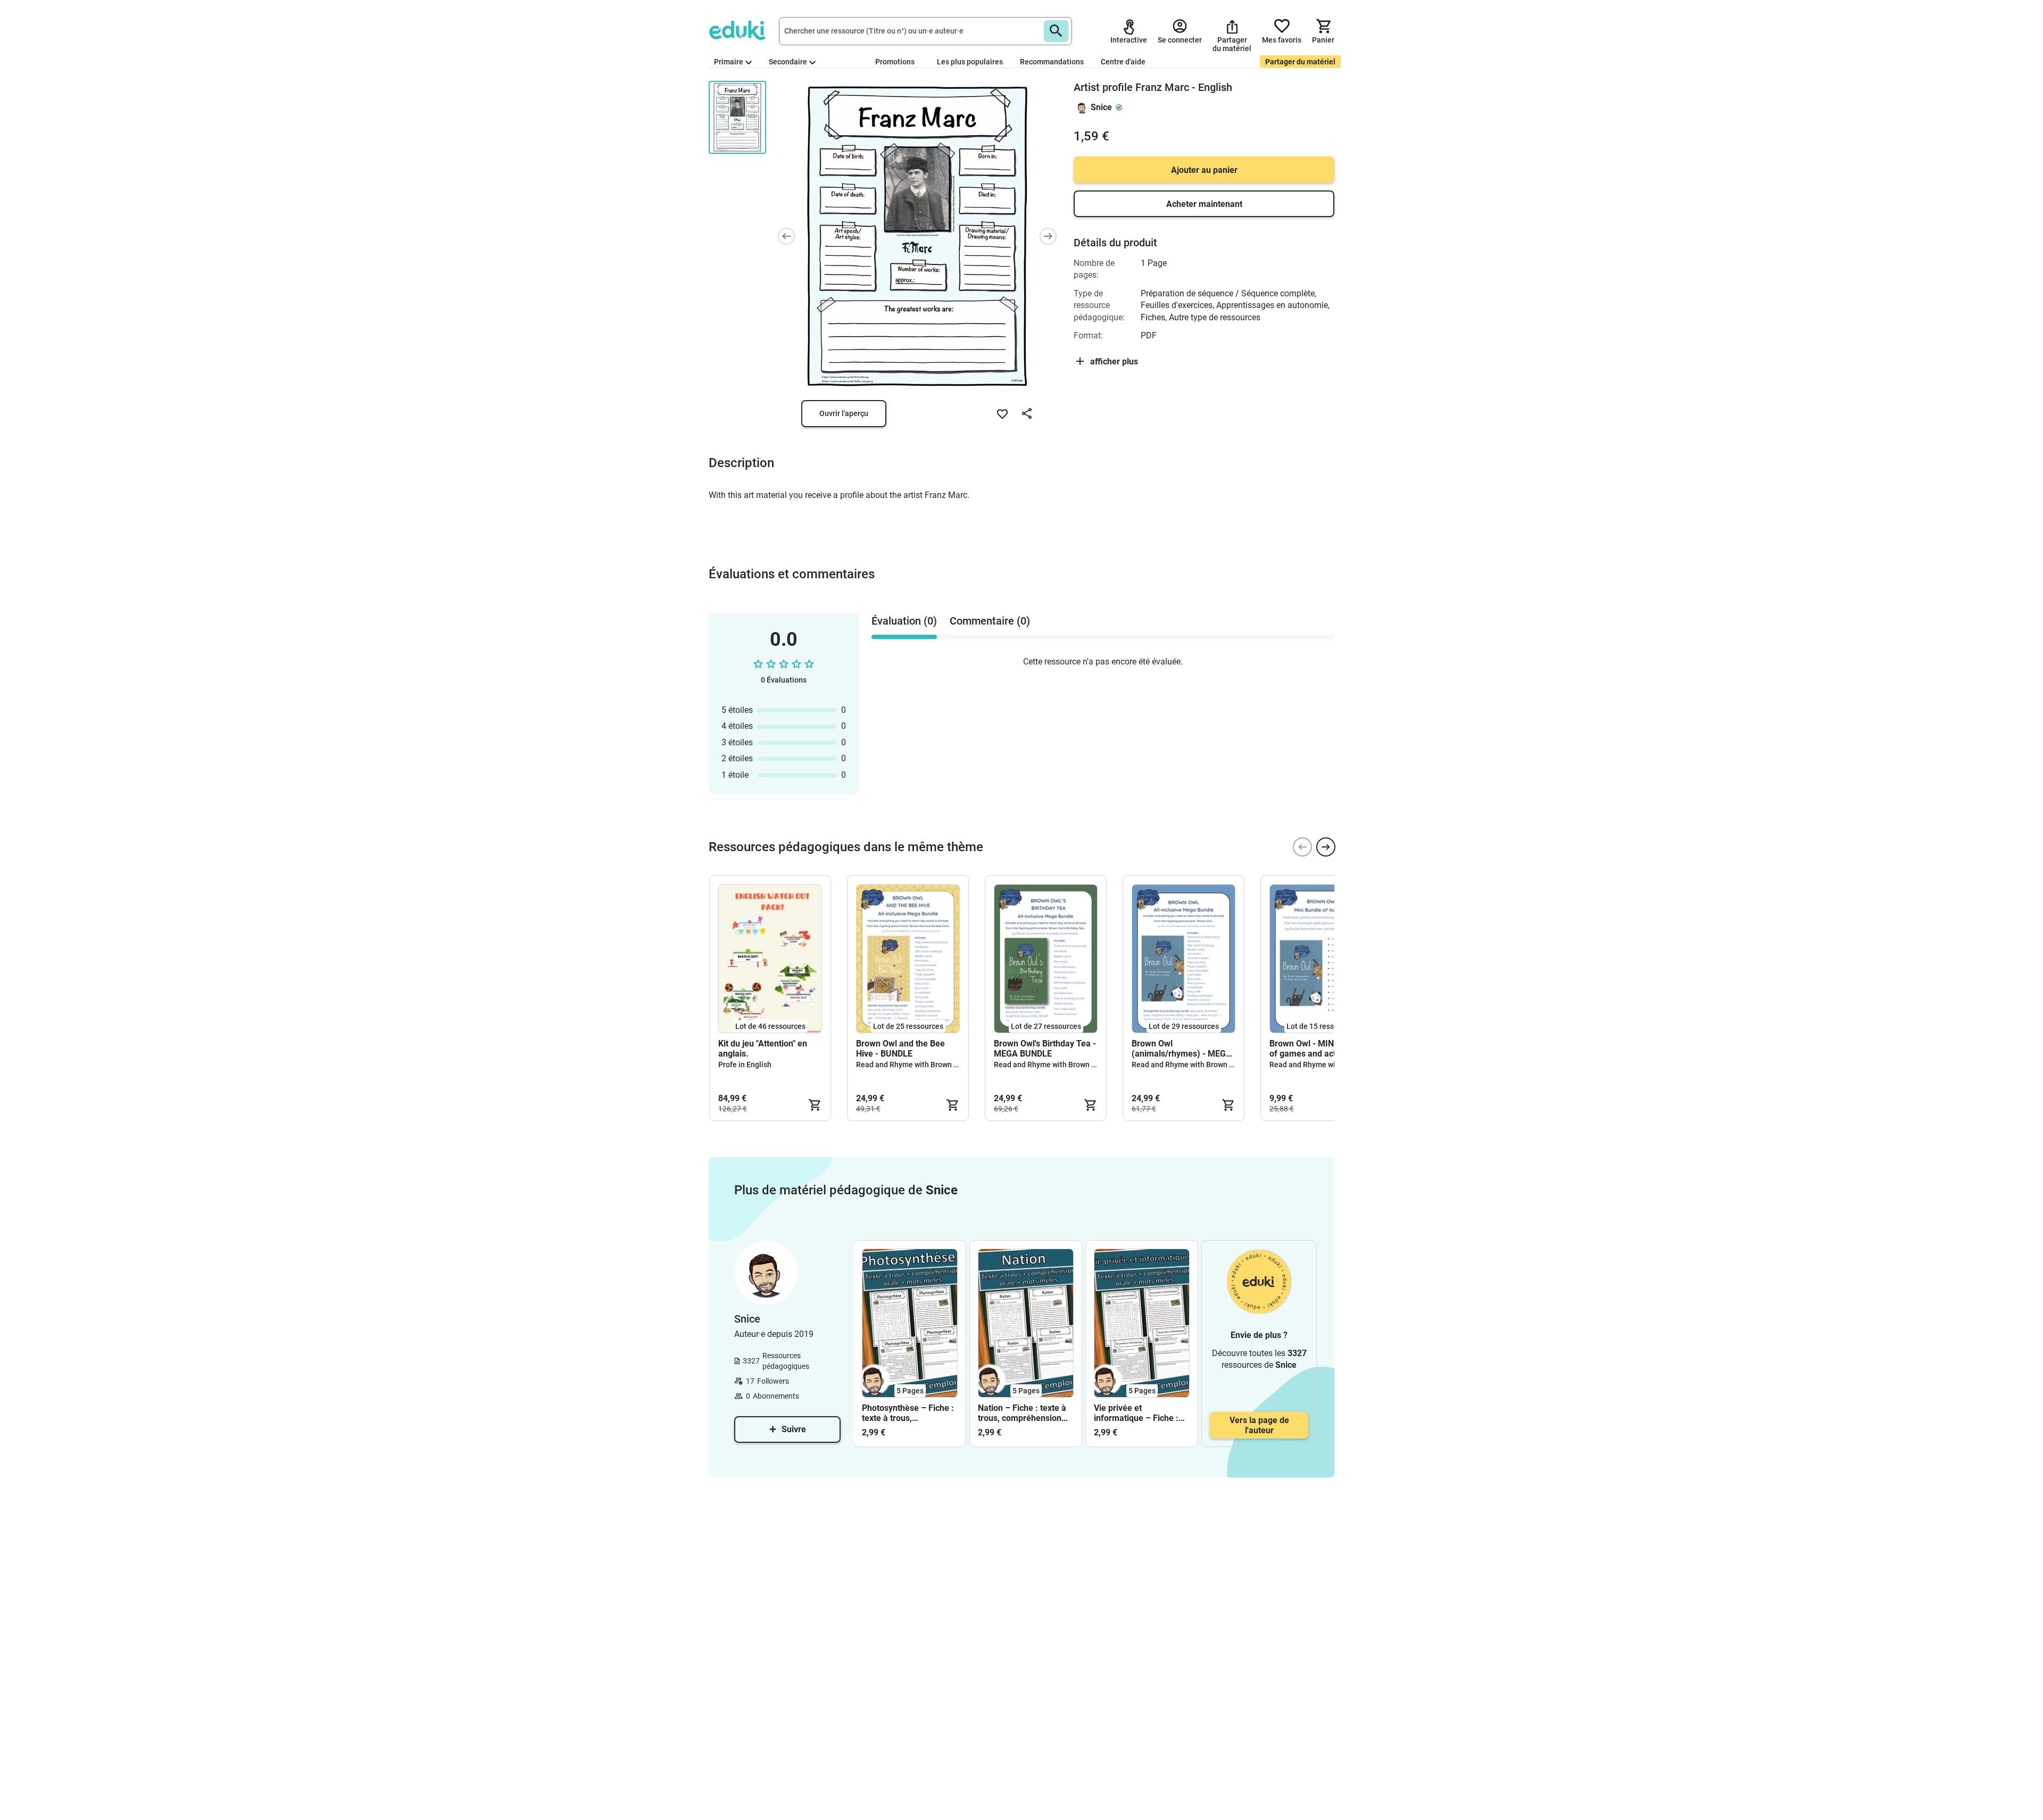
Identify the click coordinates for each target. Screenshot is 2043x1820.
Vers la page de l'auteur (1259, 1425)
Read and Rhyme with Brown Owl (911, 1065)
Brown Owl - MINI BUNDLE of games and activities (1320, 1049)
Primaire (729, 62)
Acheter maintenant (1204, 204)
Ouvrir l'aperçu (844, 413)
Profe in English (745, 1065)
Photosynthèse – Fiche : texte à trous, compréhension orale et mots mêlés (908, 1413)
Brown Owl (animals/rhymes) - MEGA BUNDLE (1182, 1049)
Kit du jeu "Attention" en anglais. (763, 1049)
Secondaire (788, 62)
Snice (1101, 107)
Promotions (895, 62)
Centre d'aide (1123, 62)
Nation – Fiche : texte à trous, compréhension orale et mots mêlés (1022, 1413)
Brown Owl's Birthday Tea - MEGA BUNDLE (1045, 1049)
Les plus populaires (970, 62)
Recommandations (1052, 62)
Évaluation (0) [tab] (904, 621)
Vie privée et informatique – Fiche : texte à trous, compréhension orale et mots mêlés (1139, 1413)
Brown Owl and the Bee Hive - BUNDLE (900, 1049)
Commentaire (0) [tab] (990, 621)
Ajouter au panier (1204, 170)
